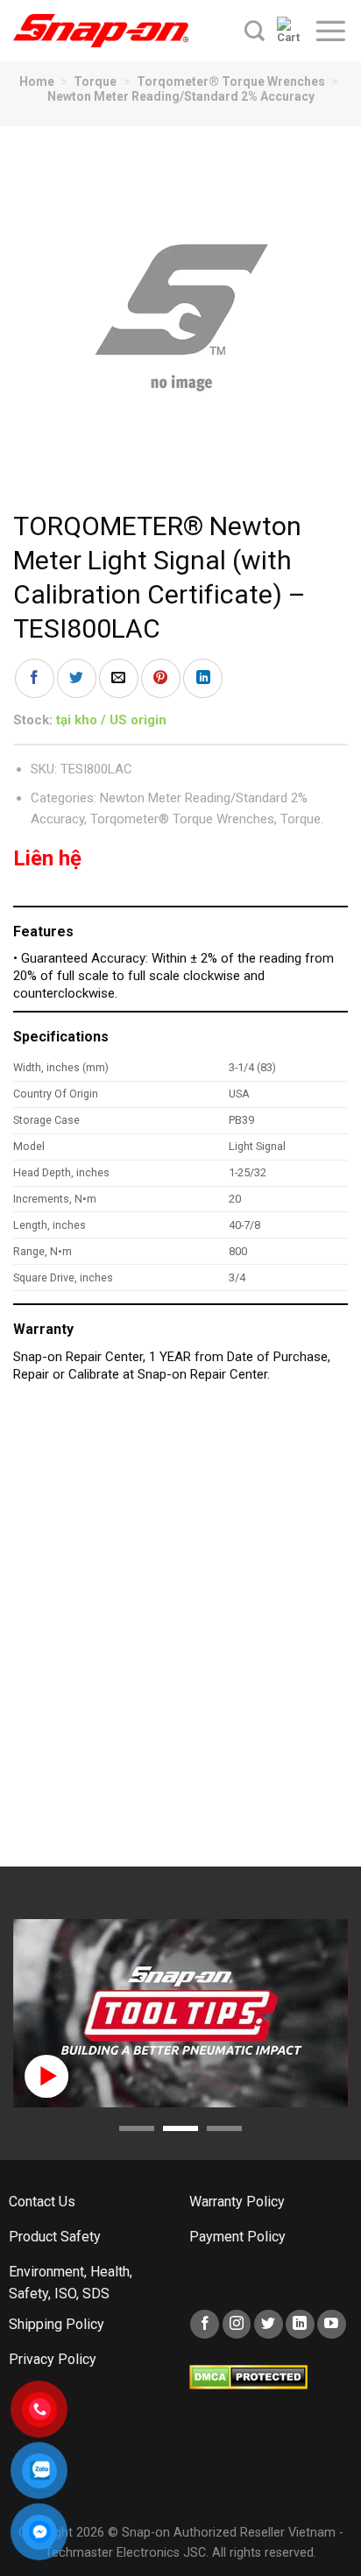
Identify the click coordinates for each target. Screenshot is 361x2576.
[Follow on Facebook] (205, 2324)
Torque (95, 81)
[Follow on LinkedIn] (300, 2324)
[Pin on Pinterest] (161, 678)
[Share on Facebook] (35, 678)
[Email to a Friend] (119, 678)
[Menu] (330, 31)
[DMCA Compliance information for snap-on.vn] (248, 2376)
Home (37, 81)
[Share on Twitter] (77, 678)
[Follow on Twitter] (269, 2324)
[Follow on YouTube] (332, 2324)
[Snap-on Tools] (101, 31)
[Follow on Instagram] (237, 2324)
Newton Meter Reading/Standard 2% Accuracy (181, 96)
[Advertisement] (180, 1634)
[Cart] (289, 31)
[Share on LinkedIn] (203, 678)
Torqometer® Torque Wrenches (231, 81)
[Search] (255, 31)
